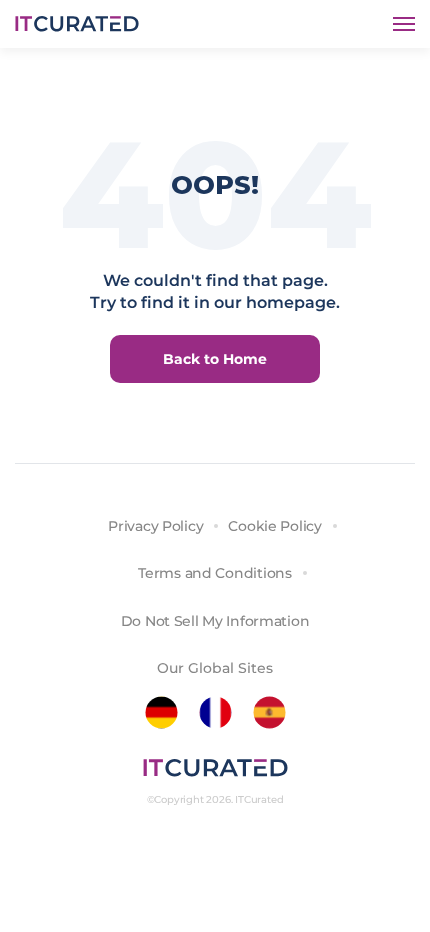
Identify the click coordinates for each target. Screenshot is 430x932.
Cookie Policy (274, 526)
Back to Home (215, 359)
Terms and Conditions (214, 573)
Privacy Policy (155, 526)
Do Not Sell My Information (215, 621)
